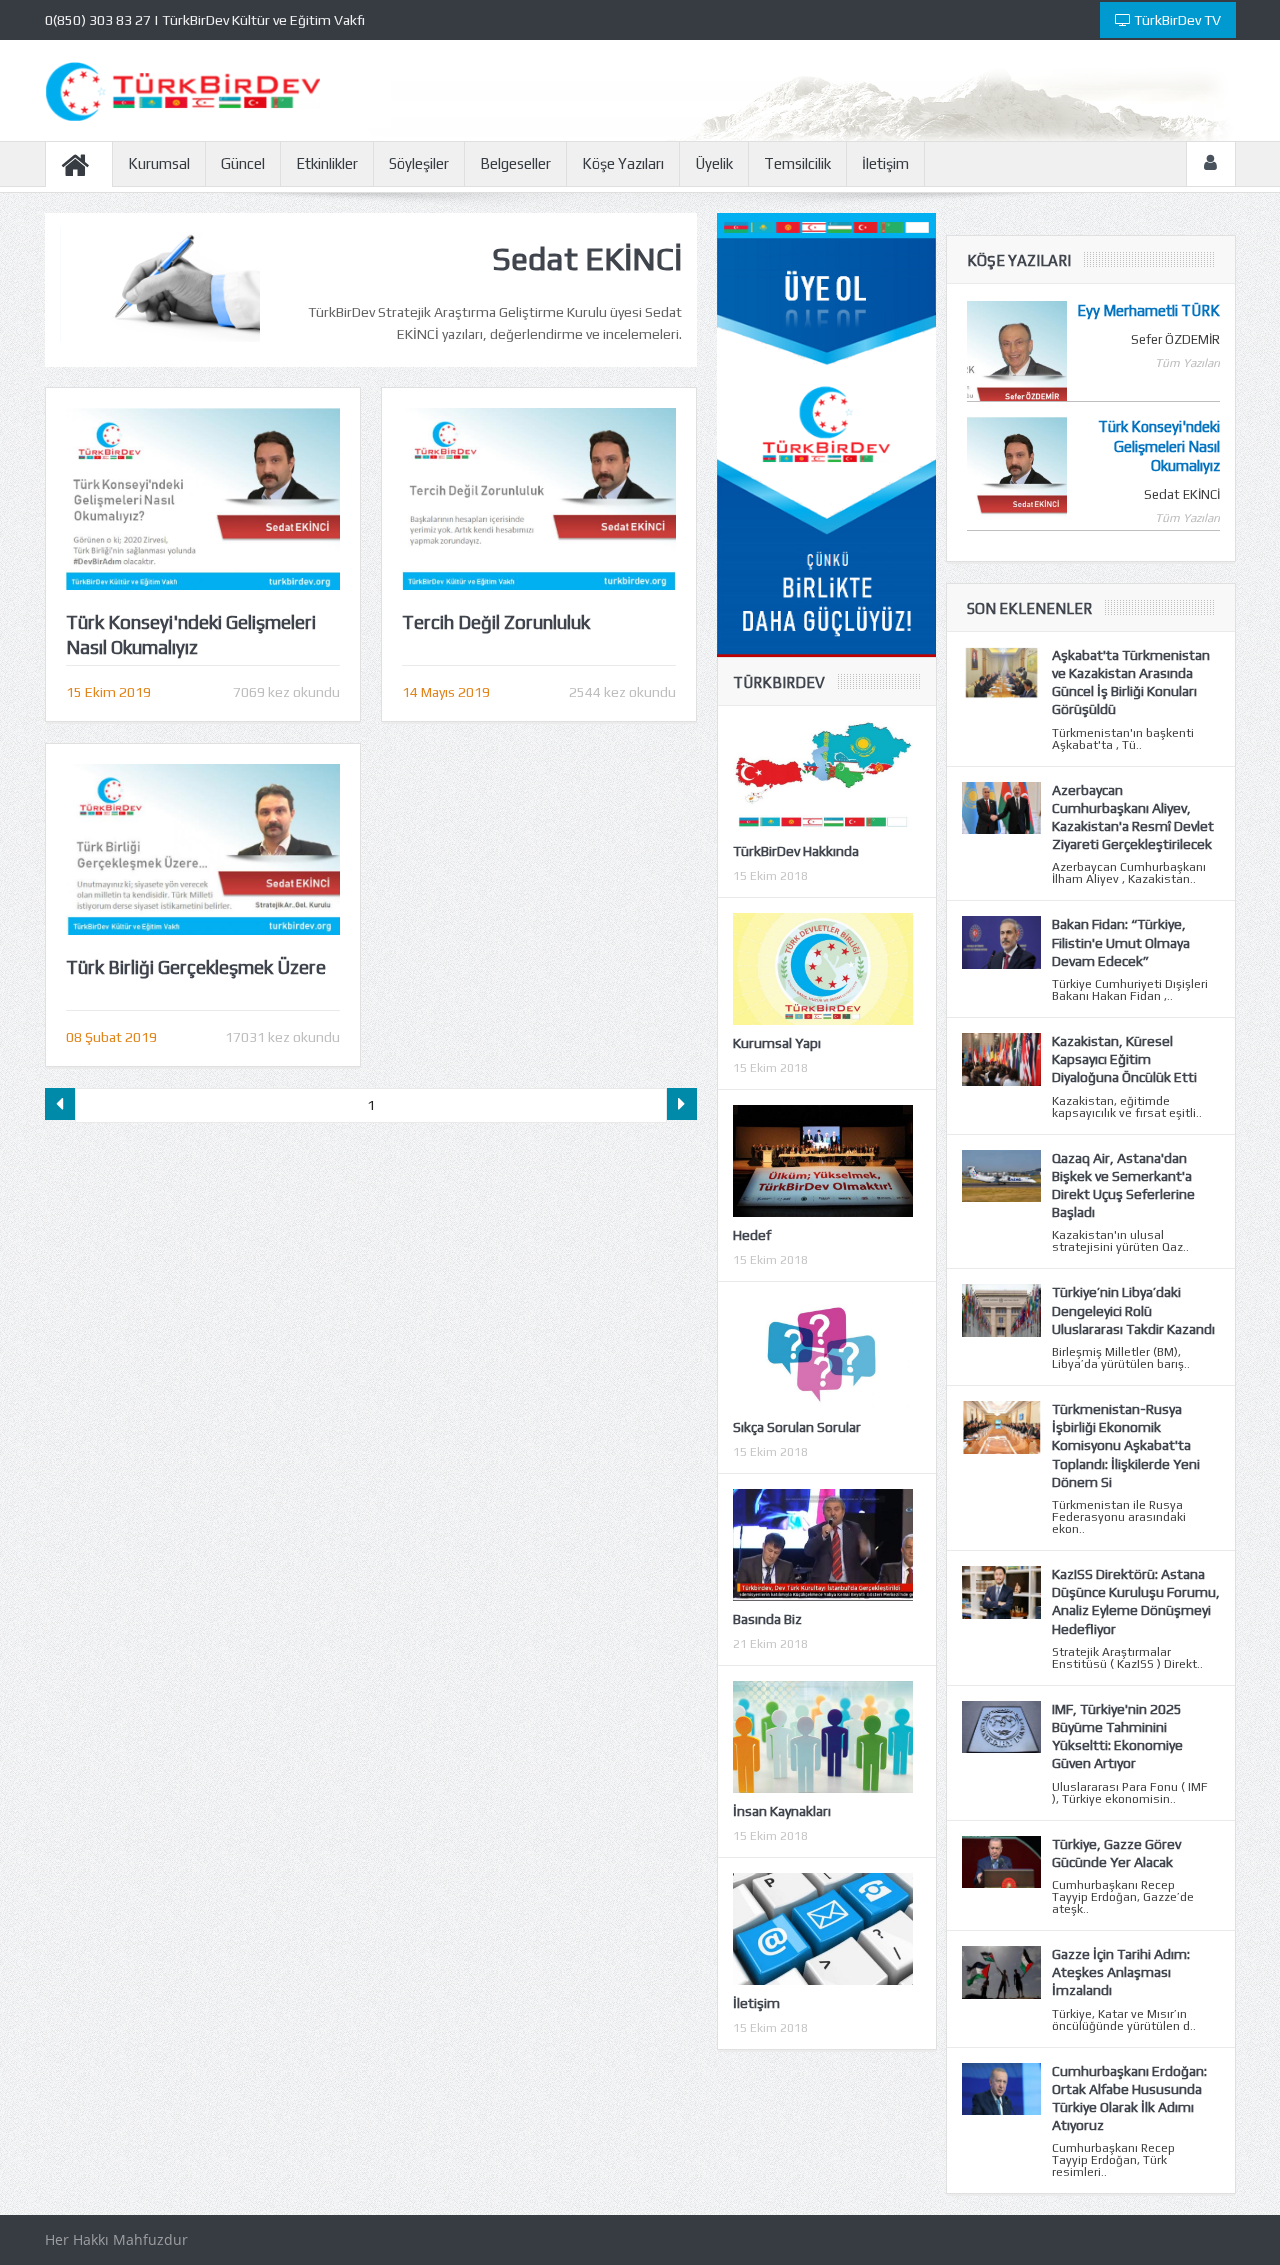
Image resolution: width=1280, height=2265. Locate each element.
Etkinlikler (327, 163)
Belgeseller (515, 163)
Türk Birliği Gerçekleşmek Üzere (196, 967)
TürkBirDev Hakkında (796, 851)
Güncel (243, 163)
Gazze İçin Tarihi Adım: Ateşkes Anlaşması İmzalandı (1121, 1972)
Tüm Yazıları (1187, 363)
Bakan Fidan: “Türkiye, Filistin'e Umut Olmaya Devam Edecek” (1121, 942)
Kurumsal (159, 163)
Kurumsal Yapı (777, 1043)
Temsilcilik (797, 163)
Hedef (752, 1235)
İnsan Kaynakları (782, 1811)
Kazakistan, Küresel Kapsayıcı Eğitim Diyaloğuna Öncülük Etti (1124, 1059)
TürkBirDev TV (1176, 20)
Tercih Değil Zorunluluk (496, 622)
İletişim (885, 163)
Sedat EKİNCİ (1182, 494)
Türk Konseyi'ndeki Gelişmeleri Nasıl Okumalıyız (1159, 446)
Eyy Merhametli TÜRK (1148, 310)
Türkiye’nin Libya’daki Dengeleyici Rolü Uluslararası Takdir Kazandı (1133, 1310)
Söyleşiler (419, 163)
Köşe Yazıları (623, 163)
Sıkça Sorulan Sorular (797, 1427)
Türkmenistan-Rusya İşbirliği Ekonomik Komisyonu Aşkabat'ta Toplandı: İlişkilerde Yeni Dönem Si (1126, 1445)
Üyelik (714, 163)
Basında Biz (767, 1619)
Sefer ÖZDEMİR (1175, 339)
